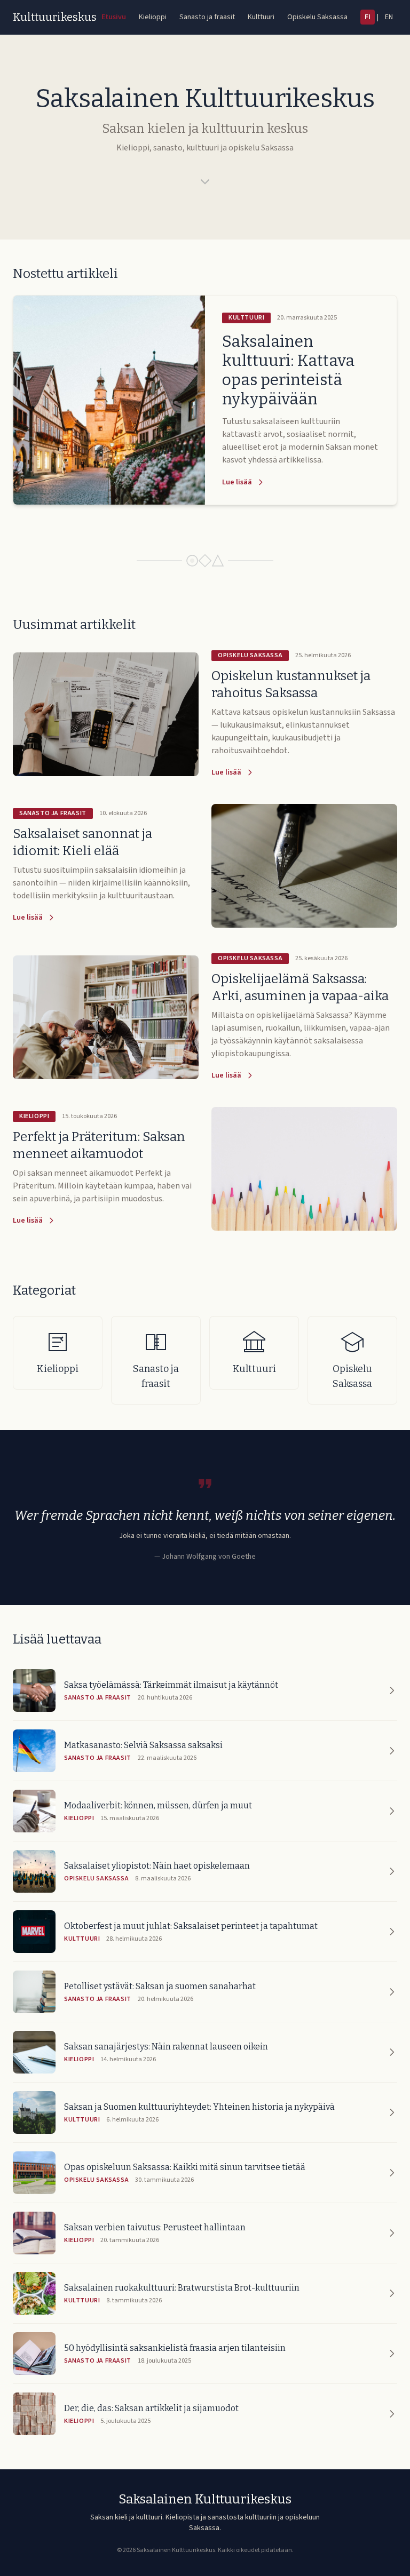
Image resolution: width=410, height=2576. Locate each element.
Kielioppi (153, 17)
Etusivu (114, 17)
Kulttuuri (261, 17)
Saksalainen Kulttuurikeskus (205, 2499)
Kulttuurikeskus (55, 17)
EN (389, 17)
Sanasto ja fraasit (207, 17)
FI (368, 17)
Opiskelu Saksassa (317, 17)
